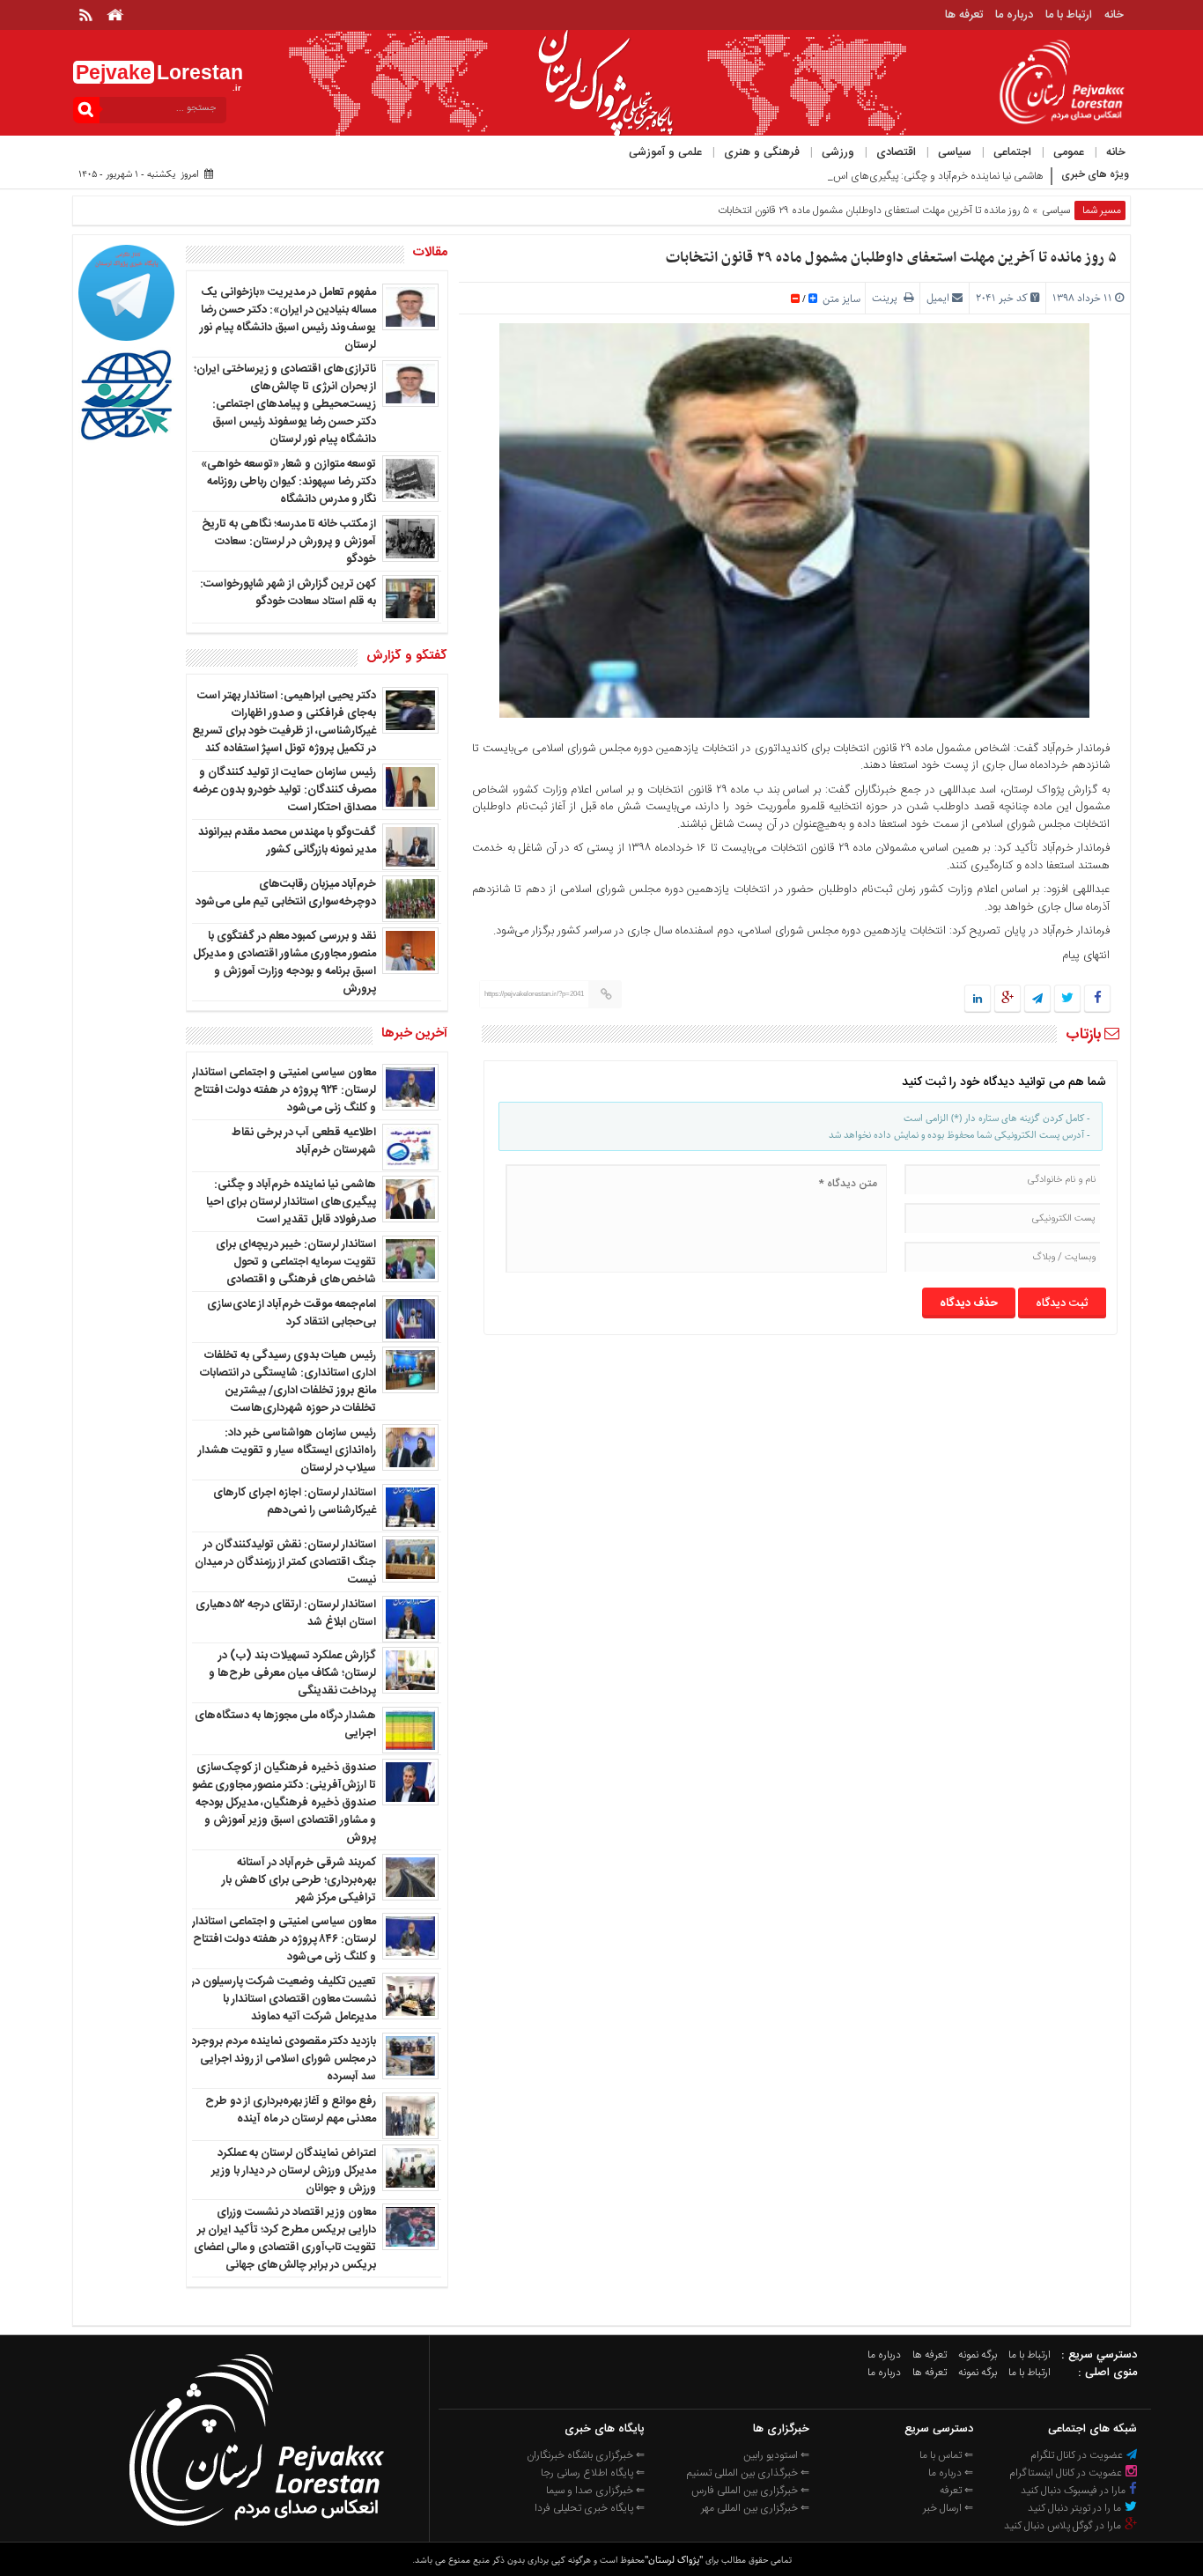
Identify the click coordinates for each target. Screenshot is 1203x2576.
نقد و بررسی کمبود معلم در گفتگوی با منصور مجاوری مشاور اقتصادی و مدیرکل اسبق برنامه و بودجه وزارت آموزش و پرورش (284, 963)
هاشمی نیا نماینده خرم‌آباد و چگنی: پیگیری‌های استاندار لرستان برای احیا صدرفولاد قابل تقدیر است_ (840, 176)
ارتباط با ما (1069, 15)
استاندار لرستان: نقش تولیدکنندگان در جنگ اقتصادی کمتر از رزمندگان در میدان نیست (285, 1562)
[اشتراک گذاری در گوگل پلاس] (1007, 1000)
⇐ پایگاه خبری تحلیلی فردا (590, 2508)
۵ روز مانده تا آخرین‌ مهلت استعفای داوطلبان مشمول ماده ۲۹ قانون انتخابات (891, 258)
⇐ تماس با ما (946, 2455)
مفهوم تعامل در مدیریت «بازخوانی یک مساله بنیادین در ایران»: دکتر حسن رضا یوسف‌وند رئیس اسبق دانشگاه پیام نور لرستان (288, 319)
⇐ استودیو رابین (776, 2455)
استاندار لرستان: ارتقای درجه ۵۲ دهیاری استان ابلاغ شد (286, 1613)
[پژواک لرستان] (256, 2531)
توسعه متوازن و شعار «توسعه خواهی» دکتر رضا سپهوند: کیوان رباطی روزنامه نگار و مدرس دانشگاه (288, 482)
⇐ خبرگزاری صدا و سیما (595, 2491)
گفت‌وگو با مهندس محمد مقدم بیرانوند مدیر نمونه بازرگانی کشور (287, 841)
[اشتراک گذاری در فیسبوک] (1097, 1000)
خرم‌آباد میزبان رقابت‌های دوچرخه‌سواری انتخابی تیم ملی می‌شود (286, 893)
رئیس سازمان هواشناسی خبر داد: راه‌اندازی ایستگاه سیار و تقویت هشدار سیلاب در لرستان (287, 1450)
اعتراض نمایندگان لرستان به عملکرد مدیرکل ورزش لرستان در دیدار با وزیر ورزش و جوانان (294, 2171)
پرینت (888, 298)
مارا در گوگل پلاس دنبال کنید (1064, 2526)
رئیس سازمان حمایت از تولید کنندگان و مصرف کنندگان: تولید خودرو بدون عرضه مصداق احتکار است (284, 790)
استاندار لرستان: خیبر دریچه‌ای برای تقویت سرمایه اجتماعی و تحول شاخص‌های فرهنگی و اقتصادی (296, 1262)
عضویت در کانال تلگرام (1078, 2455)
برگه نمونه (978, 2355)
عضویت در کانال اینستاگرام (1067, 2473)
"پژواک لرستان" (674, 2560)
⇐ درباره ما (951, 2473)
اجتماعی (1012, 152)
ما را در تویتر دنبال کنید (1076, 2508)
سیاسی (955, 152)
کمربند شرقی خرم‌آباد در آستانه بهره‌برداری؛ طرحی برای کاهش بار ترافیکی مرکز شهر (299, 1880)
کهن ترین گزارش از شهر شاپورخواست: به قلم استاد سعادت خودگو (288, 593)
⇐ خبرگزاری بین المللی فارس (750, 2491)
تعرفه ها (964, 15)
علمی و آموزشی (665, 152)
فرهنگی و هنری (762, 152)
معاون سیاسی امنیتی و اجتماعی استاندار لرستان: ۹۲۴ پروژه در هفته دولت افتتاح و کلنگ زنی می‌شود (284, 1090)
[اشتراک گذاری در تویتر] (1067, 1000)
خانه (1114, 15)
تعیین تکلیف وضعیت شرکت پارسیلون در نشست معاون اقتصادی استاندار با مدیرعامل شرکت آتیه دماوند (284, 1999)
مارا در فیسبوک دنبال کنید (1074, 2491)
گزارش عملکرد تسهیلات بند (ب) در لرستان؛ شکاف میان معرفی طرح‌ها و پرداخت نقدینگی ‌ (292, 1673)
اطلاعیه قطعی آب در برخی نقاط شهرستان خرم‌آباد (304, 1141)
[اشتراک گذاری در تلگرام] (1037, 1000)
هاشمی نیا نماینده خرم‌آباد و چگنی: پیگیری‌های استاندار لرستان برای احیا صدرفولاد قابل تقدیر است (291, 1202)
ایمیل (938, 298)
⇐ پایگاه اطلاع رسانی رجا (593, 2473)
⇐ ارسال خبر (948, 2508)
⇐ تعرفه (956, 2491)
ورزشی (838, 152)
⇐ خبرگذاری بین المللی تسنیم (748, 2473)
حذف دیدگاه (969, 1303)
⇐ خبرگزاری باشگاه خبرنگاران (586, 2455)
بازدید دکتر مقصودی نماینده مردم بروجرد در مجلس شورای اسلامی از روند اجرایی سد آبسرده (284, 2059)
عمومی (1069, 152)
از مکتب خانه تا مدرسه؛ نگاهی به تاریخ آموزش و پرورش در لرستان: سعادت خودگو (289, 542)
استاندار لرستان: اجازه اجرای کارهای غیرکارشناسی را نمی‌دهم (295, 1502)
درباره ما (1014, 15)
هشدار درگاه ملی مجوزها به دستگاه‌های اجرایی (285, 1724)
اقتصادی (896, 152)
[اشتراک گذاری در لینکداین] (978, 1000)
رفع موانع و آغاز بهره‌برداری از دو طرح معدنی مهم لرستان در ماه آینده (291, 2110)
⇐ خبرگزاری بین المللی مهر (755, 2508)
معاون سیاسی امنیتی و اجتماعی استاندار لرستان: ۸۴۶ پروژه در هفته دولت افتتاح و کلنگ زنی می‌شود (284, 1939)
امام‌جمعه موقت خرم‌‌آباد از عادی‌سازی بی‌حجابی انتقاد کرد (292, 1313)
